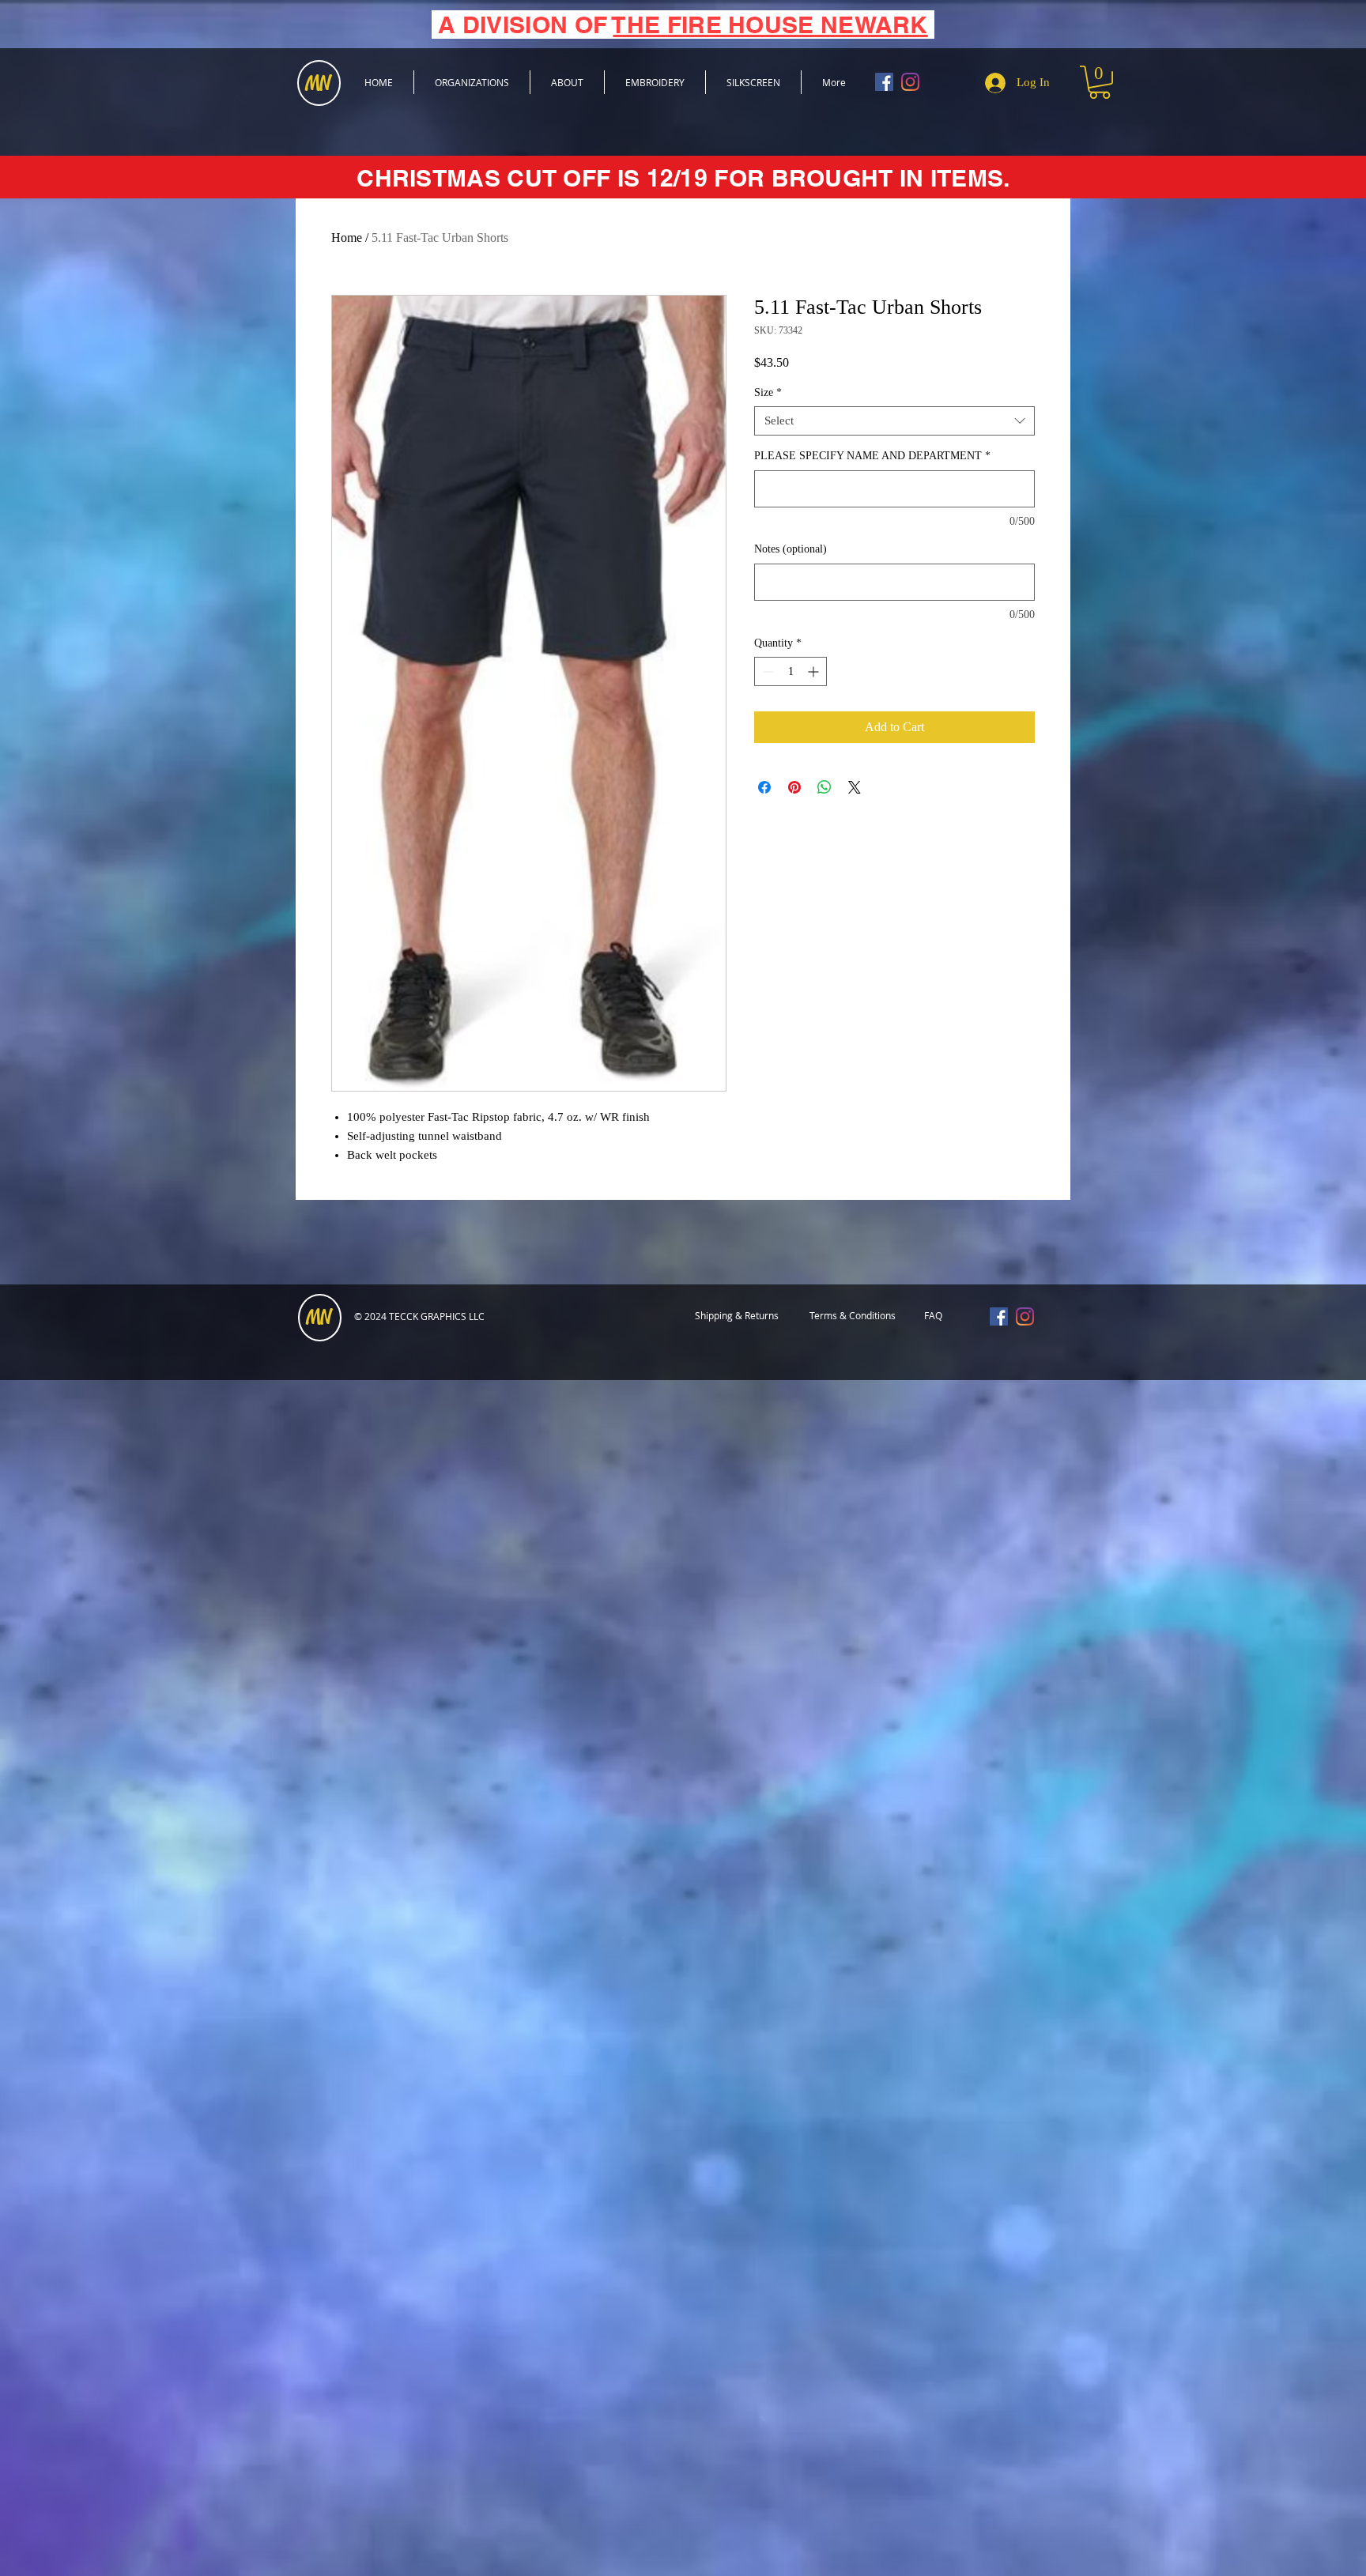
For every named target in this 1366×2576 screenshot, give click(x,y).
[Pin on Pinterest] (794, 787)
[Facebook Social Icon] (884, 82)
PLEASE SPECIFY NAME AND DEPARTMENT (872, 456)
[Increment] (815, 671)
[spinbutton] (791, 671)
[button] (1100, 82)
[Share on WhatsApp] (825, 787)
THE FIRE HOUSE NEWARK (770, 25)
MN (319, 1318)
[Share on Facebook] (764, 787)
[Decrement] (766, 671)
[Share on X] (855, 787)
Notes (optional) (791, 549)
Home (347, 238)
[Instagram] (910, 82)
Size (768, 392)
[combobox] (894, 421)
